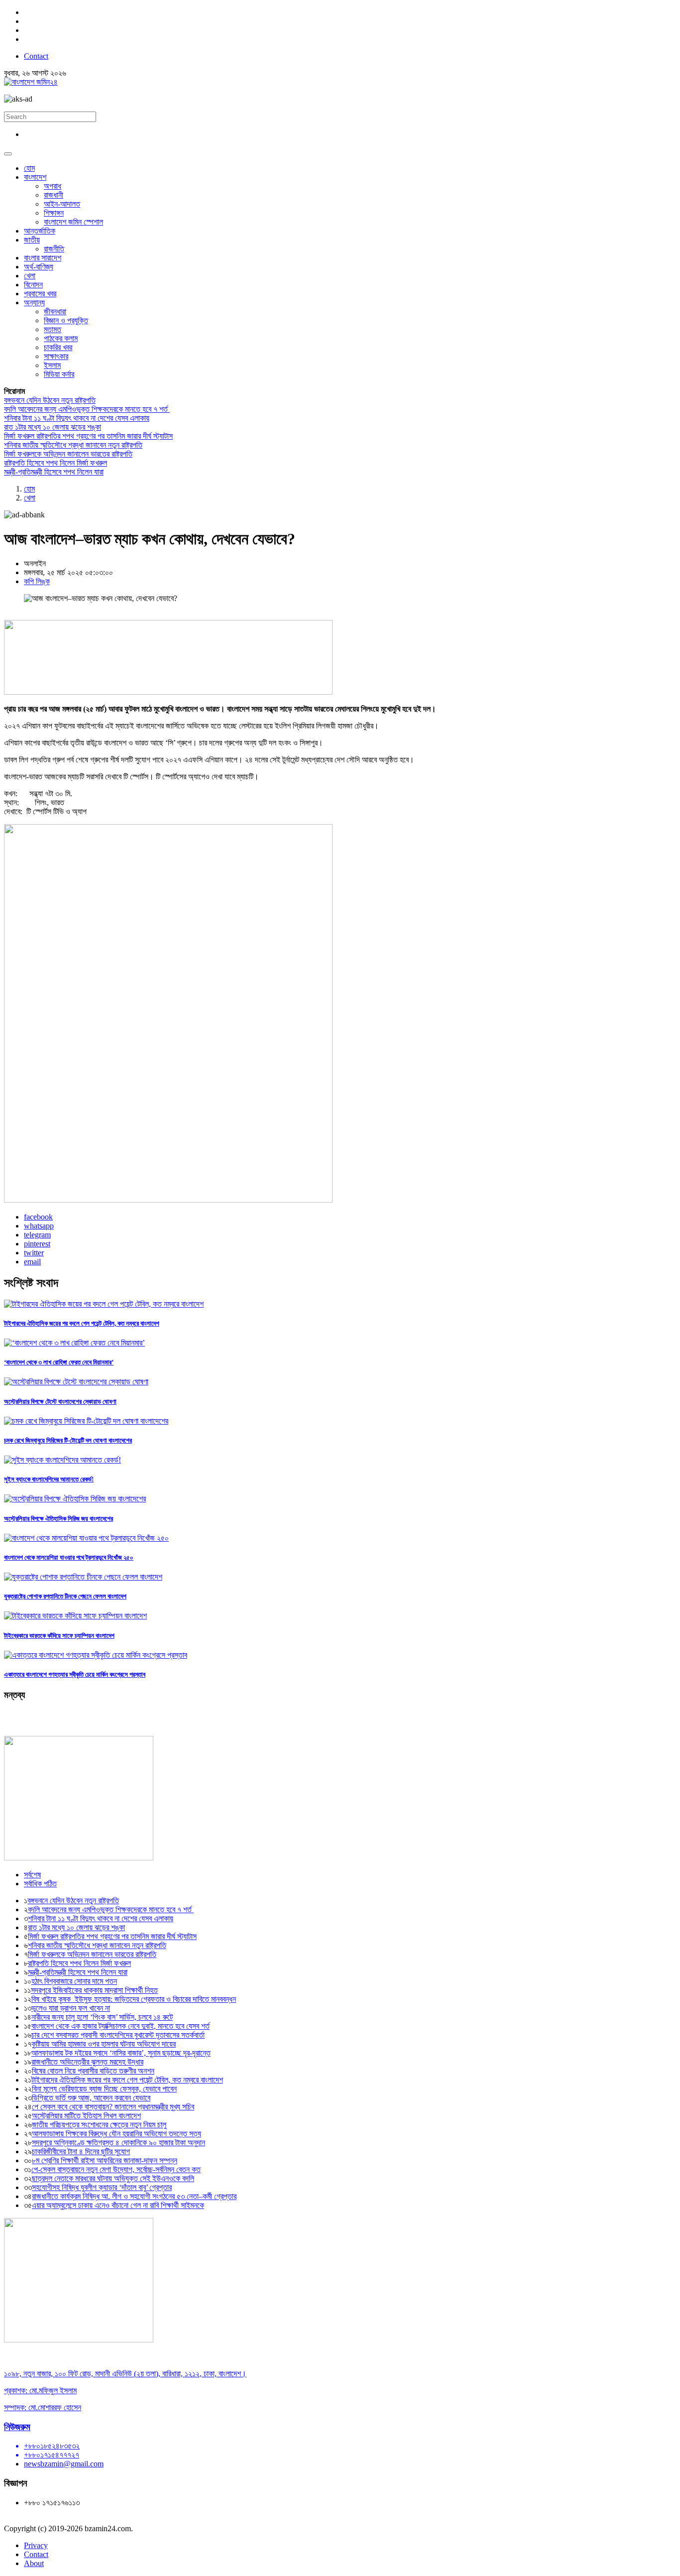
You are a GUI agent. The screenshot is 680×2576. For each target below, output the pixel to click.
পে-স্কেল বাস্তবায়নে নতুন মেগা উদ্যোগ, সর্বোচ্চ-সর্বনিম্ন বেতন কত (116, 2169)
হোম (29, 168)
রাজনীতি (54, 249)
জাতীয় (32, 240)
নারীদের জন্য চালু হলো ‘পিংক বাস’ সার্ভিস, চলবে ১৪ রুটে (102, 2017)
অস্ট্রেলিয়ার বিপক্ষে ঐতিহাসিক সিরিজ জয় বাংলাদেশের (58, 1519)
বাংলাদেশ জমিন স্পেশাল (73, 222)
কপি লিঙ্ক (37, 581)
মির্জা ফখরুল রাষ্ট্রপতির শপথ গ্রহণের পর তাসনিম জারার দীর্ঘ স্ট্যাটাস (88, 436)
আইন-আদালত (62, 204)
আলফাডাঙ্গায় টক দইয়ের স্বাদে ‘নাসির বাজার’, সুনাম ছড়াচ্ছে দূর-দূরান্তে (121, 2053)
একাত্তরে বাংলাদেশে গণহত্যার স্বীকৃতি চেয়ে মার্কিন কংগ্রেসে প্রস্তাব (75, 1674)
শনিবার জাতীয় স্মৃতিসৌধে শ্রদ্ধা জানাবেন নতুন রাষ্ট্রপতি (73, 445)
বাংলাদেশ (35, 177)
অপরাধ (53, 186)
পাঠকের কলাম (61, 338)
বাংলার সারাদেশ (43, 258)
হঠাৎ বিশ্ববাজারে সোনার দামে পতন (74, 1981)
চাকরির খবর (58, 347)
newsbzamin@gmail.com (64, 2464)
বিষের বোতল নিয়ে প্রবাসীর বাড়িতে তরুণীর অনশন (93, 2071)
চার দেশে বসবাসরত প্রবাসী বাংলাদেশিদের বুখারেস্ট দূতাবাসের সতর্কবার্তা (118, 2035)
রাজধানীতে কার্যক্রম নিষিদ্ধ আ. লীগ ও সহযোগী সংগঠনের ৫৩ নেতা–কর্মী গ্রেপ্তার (134, 2196)
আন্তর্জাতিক (40, 231)
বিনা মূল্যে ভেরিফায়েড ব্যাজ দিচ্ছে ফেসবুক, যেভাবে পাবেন (104, 2089)
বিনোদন (33, 285)
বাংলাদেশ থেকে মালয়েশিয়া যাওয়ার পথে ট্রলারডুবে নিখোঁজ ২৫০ (69, 1557)
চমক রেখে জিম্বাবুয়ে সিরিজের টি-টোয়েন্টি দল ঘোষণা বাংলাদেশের (68, 1440)
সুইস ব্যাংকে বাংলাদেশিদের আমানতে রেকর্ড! (49, 1479)
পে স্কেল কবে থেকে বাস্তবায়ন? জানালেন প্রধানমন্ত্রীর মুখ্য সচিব (113, 2107)
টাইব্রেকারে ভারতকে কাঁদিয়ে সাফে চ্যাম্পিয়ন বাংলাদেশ (59, 1636)
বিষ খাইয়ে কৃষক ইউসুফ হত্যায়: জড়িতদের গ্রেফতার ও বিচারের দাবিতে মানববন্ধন (134, 1999)
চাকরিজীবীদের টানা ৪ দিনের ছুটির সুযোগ (81, 2151)
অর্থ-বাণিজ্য (39, 267)
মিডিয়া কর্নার (59, 374)
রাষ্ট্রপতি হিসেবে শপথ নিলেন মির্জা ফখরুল (56, 463)
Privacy (36, 2545)
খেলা (30, 276)
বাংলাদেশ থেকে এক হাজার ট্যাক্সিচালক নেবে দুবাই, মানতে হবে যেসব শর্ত (120, 2026)
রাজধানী (54, 195)
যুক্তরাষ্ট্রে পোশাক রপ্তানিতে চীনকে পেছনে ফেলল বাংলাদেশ (65, 1596)
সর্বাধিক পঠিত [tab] (40, 1884)
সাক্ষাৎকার (56, 356)
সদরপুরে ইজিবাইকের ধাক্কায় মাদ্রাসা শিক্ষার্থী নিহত (94, 1990)
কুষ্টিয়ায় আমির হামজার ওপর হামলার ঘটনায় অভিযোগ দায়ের (104, 2044)
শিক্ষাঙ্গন (54, 213)
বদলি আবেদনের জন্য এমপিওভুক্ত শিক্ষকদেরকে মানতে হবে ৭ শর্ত (87, 409)
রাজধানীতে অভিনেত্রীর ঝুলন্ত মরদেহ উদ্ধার (87, 2062)
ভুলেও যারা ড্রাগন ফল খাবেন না (71, 2008)
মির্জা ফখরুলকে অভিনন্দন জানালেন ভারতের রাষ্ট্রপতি (68, 454)
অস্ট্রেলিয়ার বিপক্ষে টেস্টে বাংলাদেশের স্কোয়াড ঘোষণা (60, 1402)
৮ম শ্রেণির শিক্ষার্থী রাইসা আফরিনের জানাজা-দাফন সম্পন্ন (105, 2160)
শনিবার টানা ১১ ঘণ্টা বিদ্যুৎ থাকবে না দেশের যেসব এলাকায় (77, 418)
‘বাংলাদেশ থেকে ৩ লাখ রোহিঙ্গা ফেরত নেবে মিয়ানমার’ (59, 1362)
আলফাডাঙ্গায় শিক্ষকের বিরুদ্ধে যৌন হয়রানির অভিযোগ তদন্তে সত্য (116, 2134)
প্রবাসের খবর (40, 294)
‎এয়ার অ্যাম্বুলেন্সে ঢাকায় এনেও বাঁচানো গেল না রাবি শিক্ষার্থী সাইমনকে (118, 2205)
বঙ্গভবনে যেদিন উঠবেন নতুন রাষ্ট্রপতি (50, 400)
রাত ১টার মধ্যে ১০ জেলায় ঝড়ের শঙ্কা (53, 427)
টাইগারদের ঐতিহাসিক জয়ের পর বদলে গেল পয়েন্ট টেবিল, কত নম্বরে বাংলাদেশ (82, 1323)
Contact (36, 56)
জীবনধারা (55, 311)
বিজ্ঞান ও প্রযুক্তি (66, 320)
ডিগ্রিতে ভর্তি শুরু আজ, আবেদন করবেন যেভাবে (91, 2098)
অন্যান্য (34, 303)
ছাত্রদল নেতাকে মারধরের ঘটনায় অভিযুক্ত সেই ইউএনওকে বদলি (113, 2178)
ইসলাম (52, 365)
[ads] (79, 2340)
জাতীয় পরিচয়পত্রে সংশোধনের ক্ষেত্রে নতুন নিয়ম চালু (99, 2125)
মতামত (53, 329)
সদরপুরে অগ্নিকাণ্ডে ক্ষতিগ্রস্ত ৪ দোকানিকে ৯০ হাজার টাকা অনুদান (118, 2143)
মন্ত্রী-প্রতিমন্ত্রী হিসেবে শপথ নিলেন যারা (54, 472)
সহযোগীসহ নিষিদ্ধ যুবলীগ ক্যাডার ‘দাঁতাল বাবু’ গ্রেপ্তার (102, 2187)
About (34, 2563)
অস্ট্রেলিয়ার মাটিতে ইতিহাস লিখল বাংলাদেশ (86, 2116)
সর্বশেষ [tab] (32, 1875)
